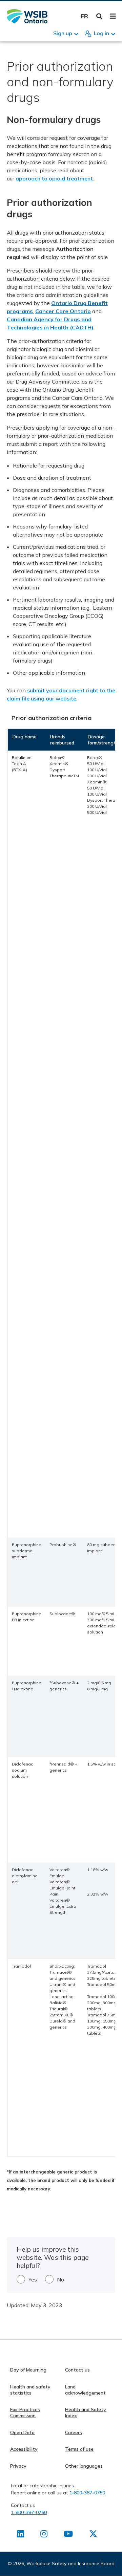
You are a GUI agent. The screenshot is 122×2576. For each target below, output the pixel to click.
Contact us (77, 2370)
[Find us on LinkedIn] (21, 2535)
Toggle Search (99, 16)
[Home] (27, 16)
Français (85, 16)
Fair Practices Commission (25, 2412)
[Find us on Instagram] (44, 2535)
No (60, 2279)
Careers (74, 2432)
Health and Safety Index (86, 2412)
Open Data (22, 2432)
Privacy (18, 2466)
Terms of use (79, 2449)
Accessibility (24, 2449)
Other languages (84, 2466)
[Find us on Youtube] (68, 2535)
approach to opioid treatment (54, 178)
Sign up (63, 33)
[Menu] (113, 16)
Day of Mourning (28, 2370)
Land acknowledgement (85, 2390)
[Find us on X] (93, 2535)
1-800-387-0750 (87, 2493)
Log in (101, 33)
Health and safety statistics (30, 2390)
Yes (33, 2279)
